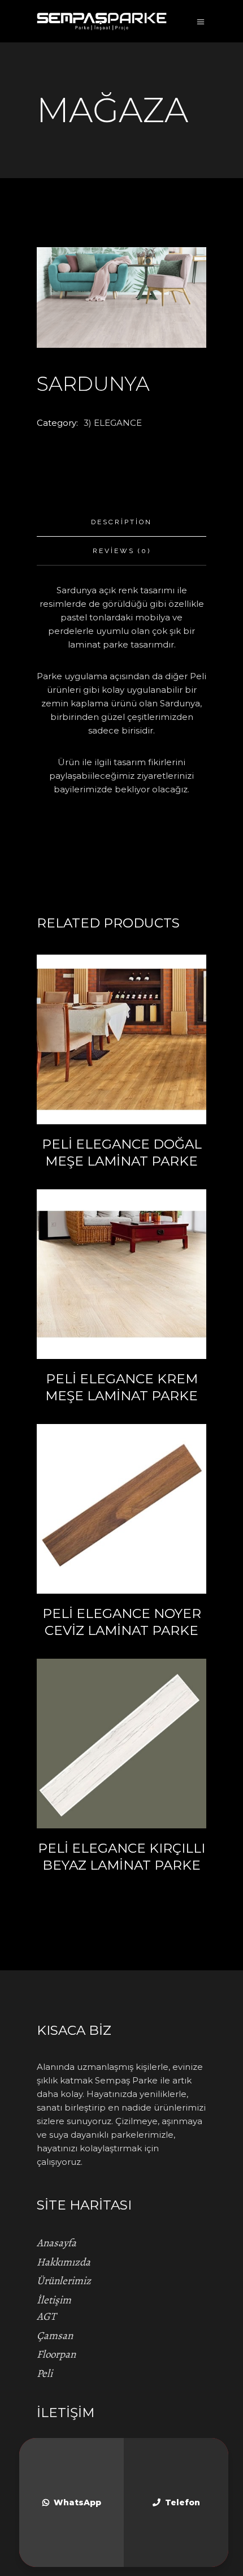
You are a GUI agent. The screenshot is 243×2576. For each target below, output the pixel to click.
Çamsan (55, 2336)
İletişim (54, 2300)
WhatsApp (77, 2502)
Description (121, 522)
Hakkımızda (64, 2262)
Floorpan (56, 2354)
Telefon (183, 2502)
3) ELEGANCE (113, 423)
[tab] (121, 522)
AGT (46, 2316)
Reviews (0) (122, 551)
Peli (45, 2374)
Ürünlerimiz (64, 2281)
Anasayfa (57, 2243)
